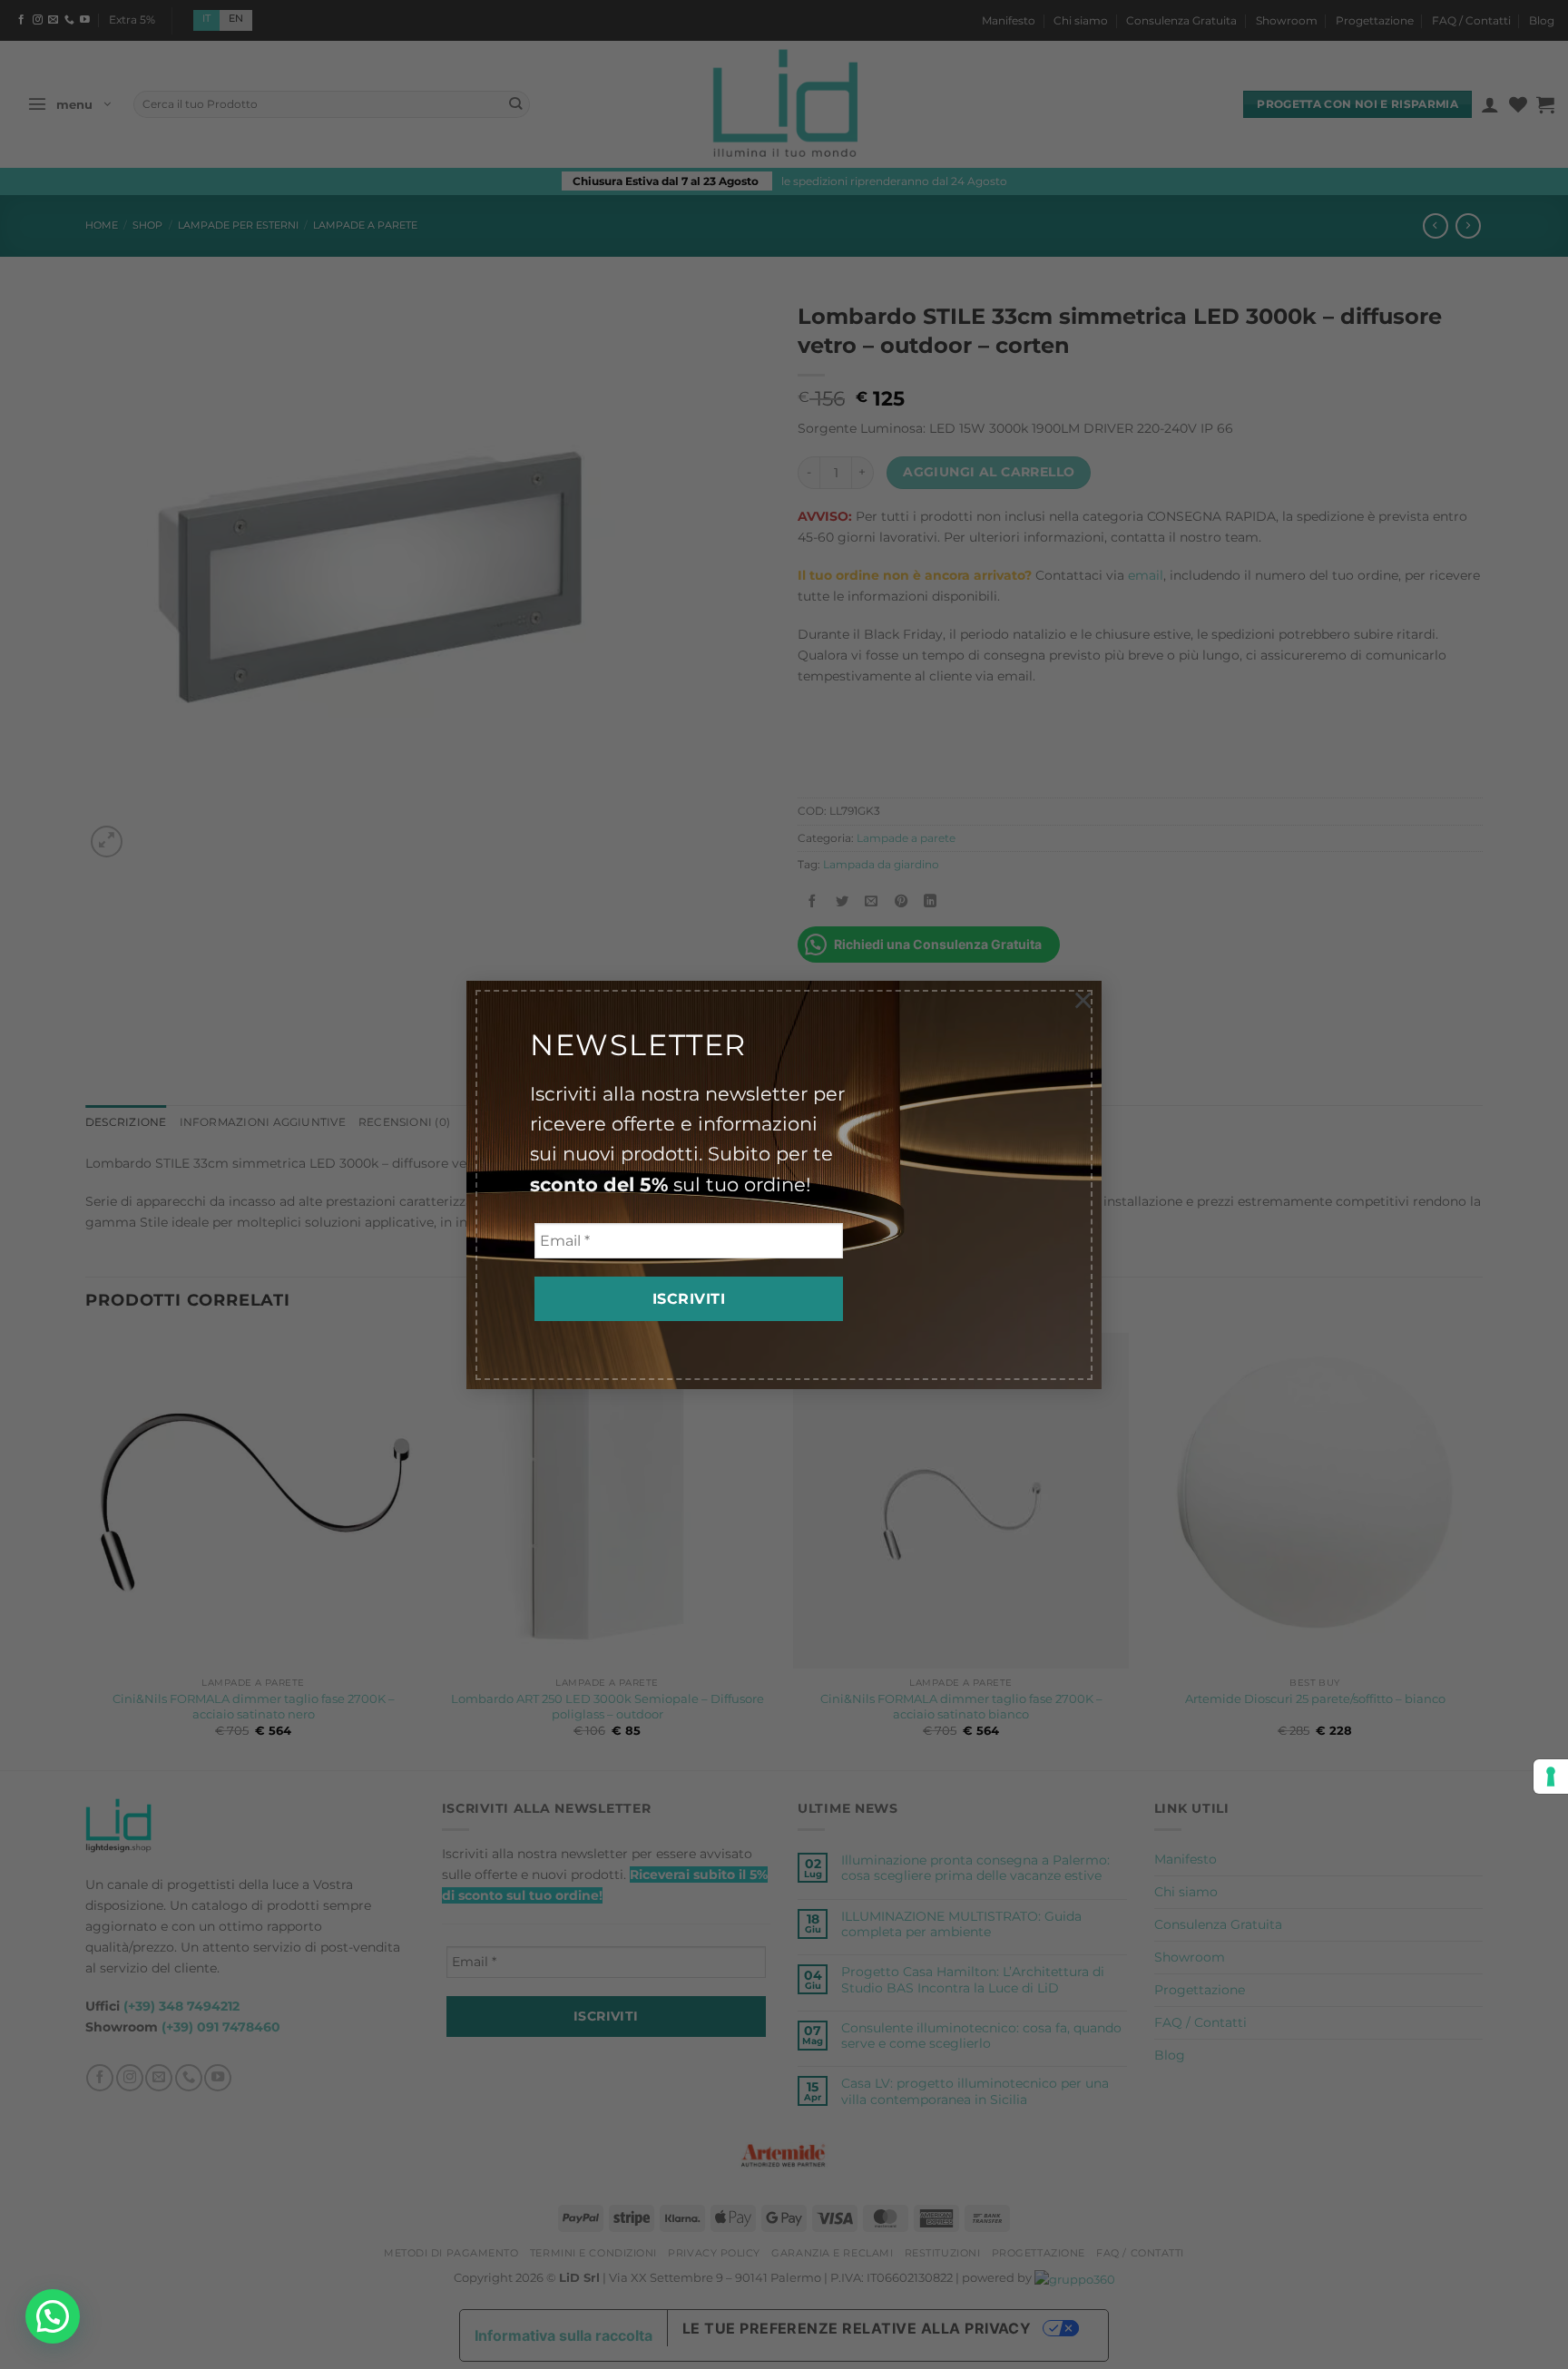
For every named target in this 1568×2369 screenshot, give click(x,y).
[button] (53, 2316)
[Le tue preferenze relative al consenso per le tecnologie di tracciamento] (1551, 1777)
